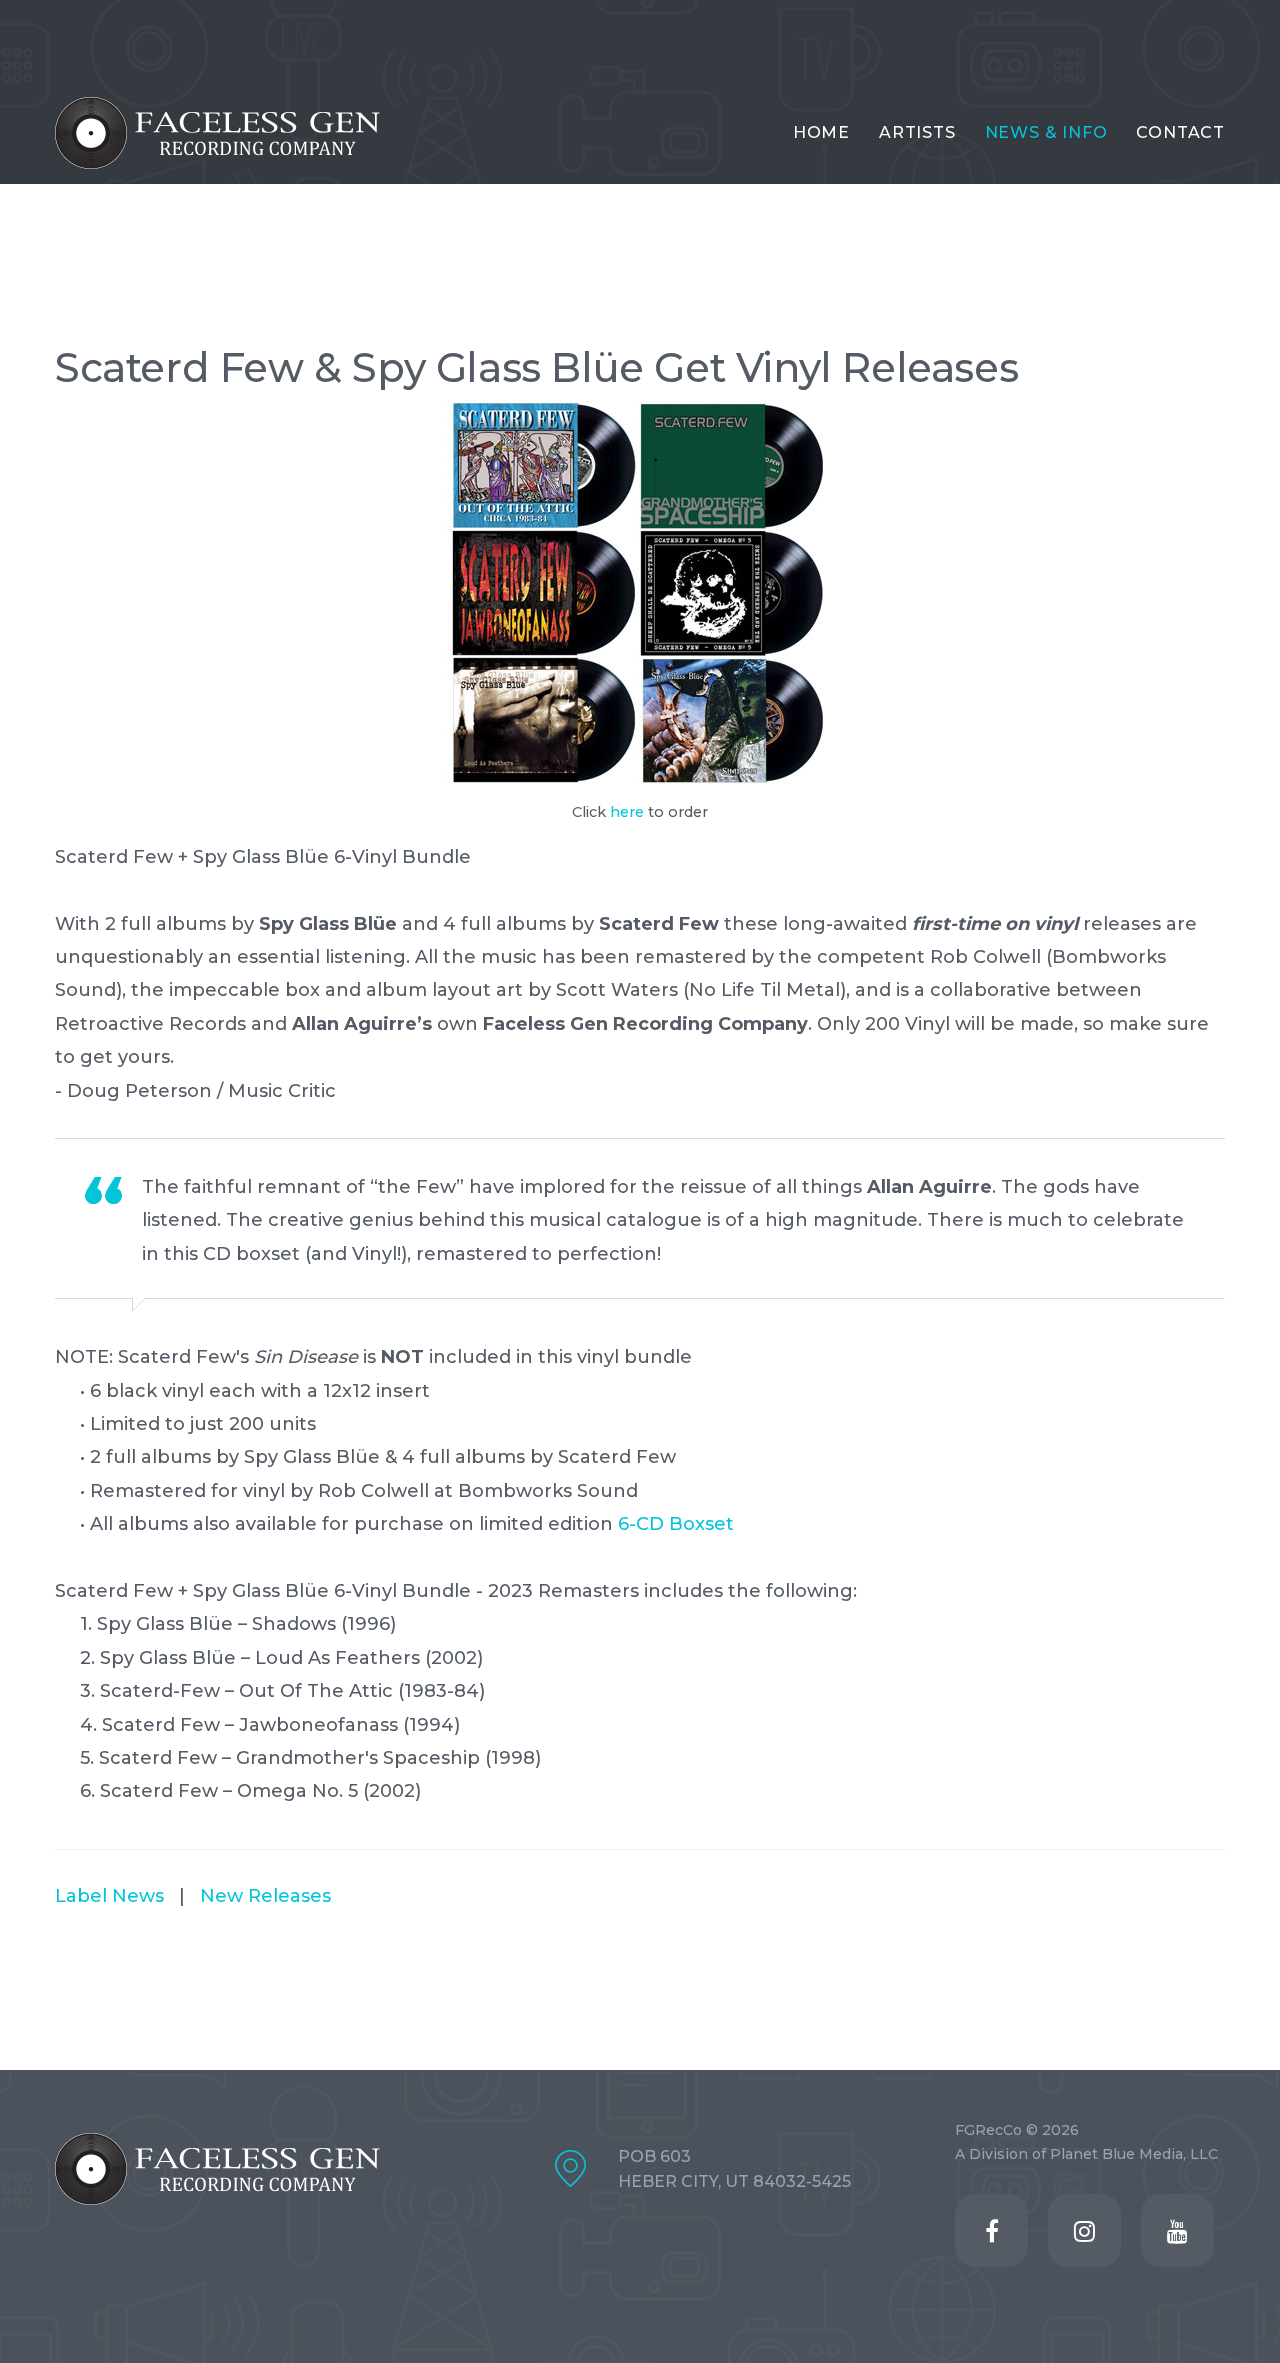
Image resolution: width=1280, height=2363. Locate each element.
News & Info (1046, 132)
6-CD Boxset (676, 1524)
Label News (109, 1896)
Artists (917, 132)
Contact (1180, 132)
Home (821, 132)
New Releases (265, 1896)
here (627, 812)
